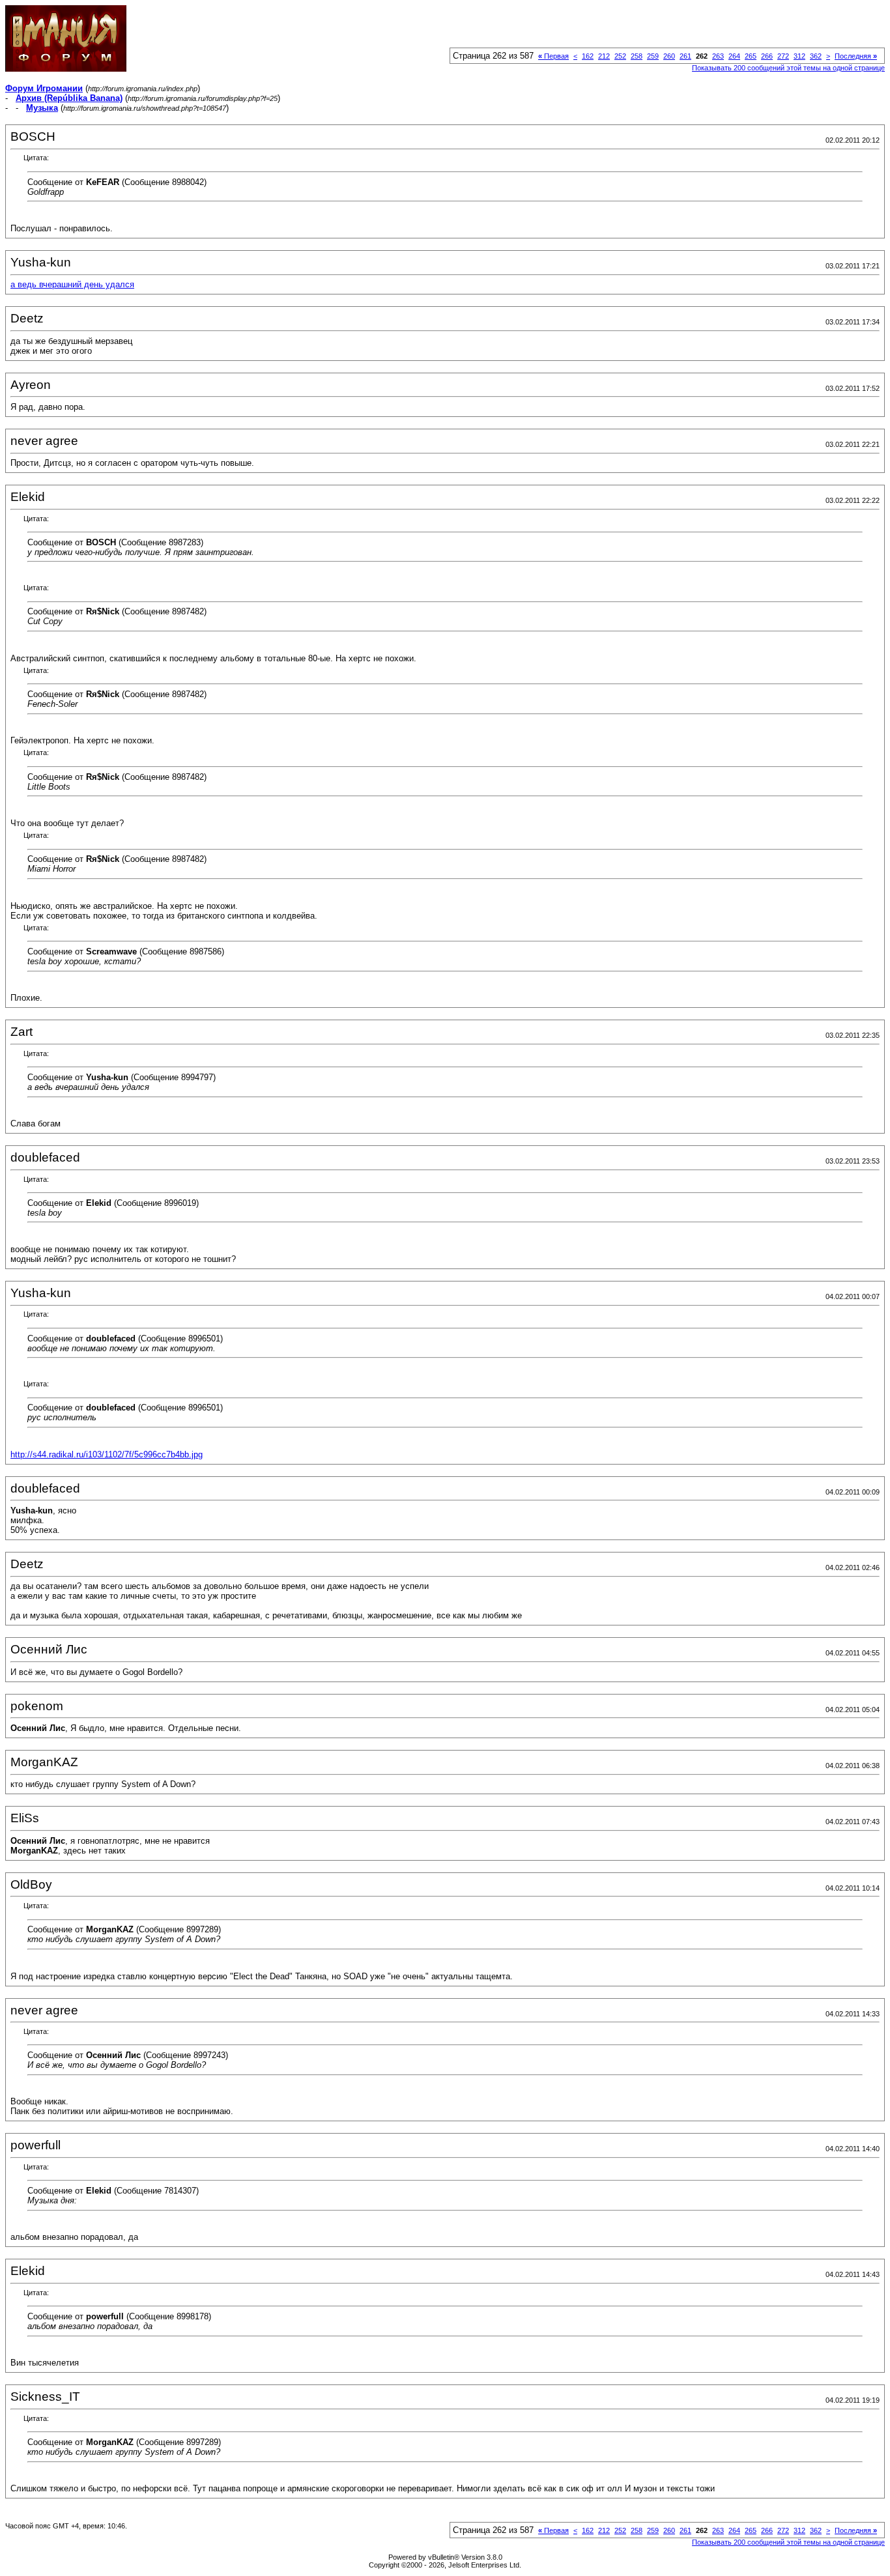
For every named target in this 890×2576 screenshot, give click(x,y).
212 (604, 56)
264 (734, 56)
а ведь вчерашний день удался (72, 284)
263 (718, 56)
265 (751, 56)
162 (588, 56)
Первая (553, 56)
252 (620, 56)
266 (767, 56)
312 (799, 56)
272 (783, 56)
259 (653, 56)
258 (637, 56)
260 (669, 56)
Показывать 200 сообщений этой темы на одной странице (788, 68)
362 (816, 56)
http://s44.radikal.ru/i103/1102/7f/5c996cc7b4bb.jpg (107, 1454)
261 (685, 56)
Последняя (856, 56)
